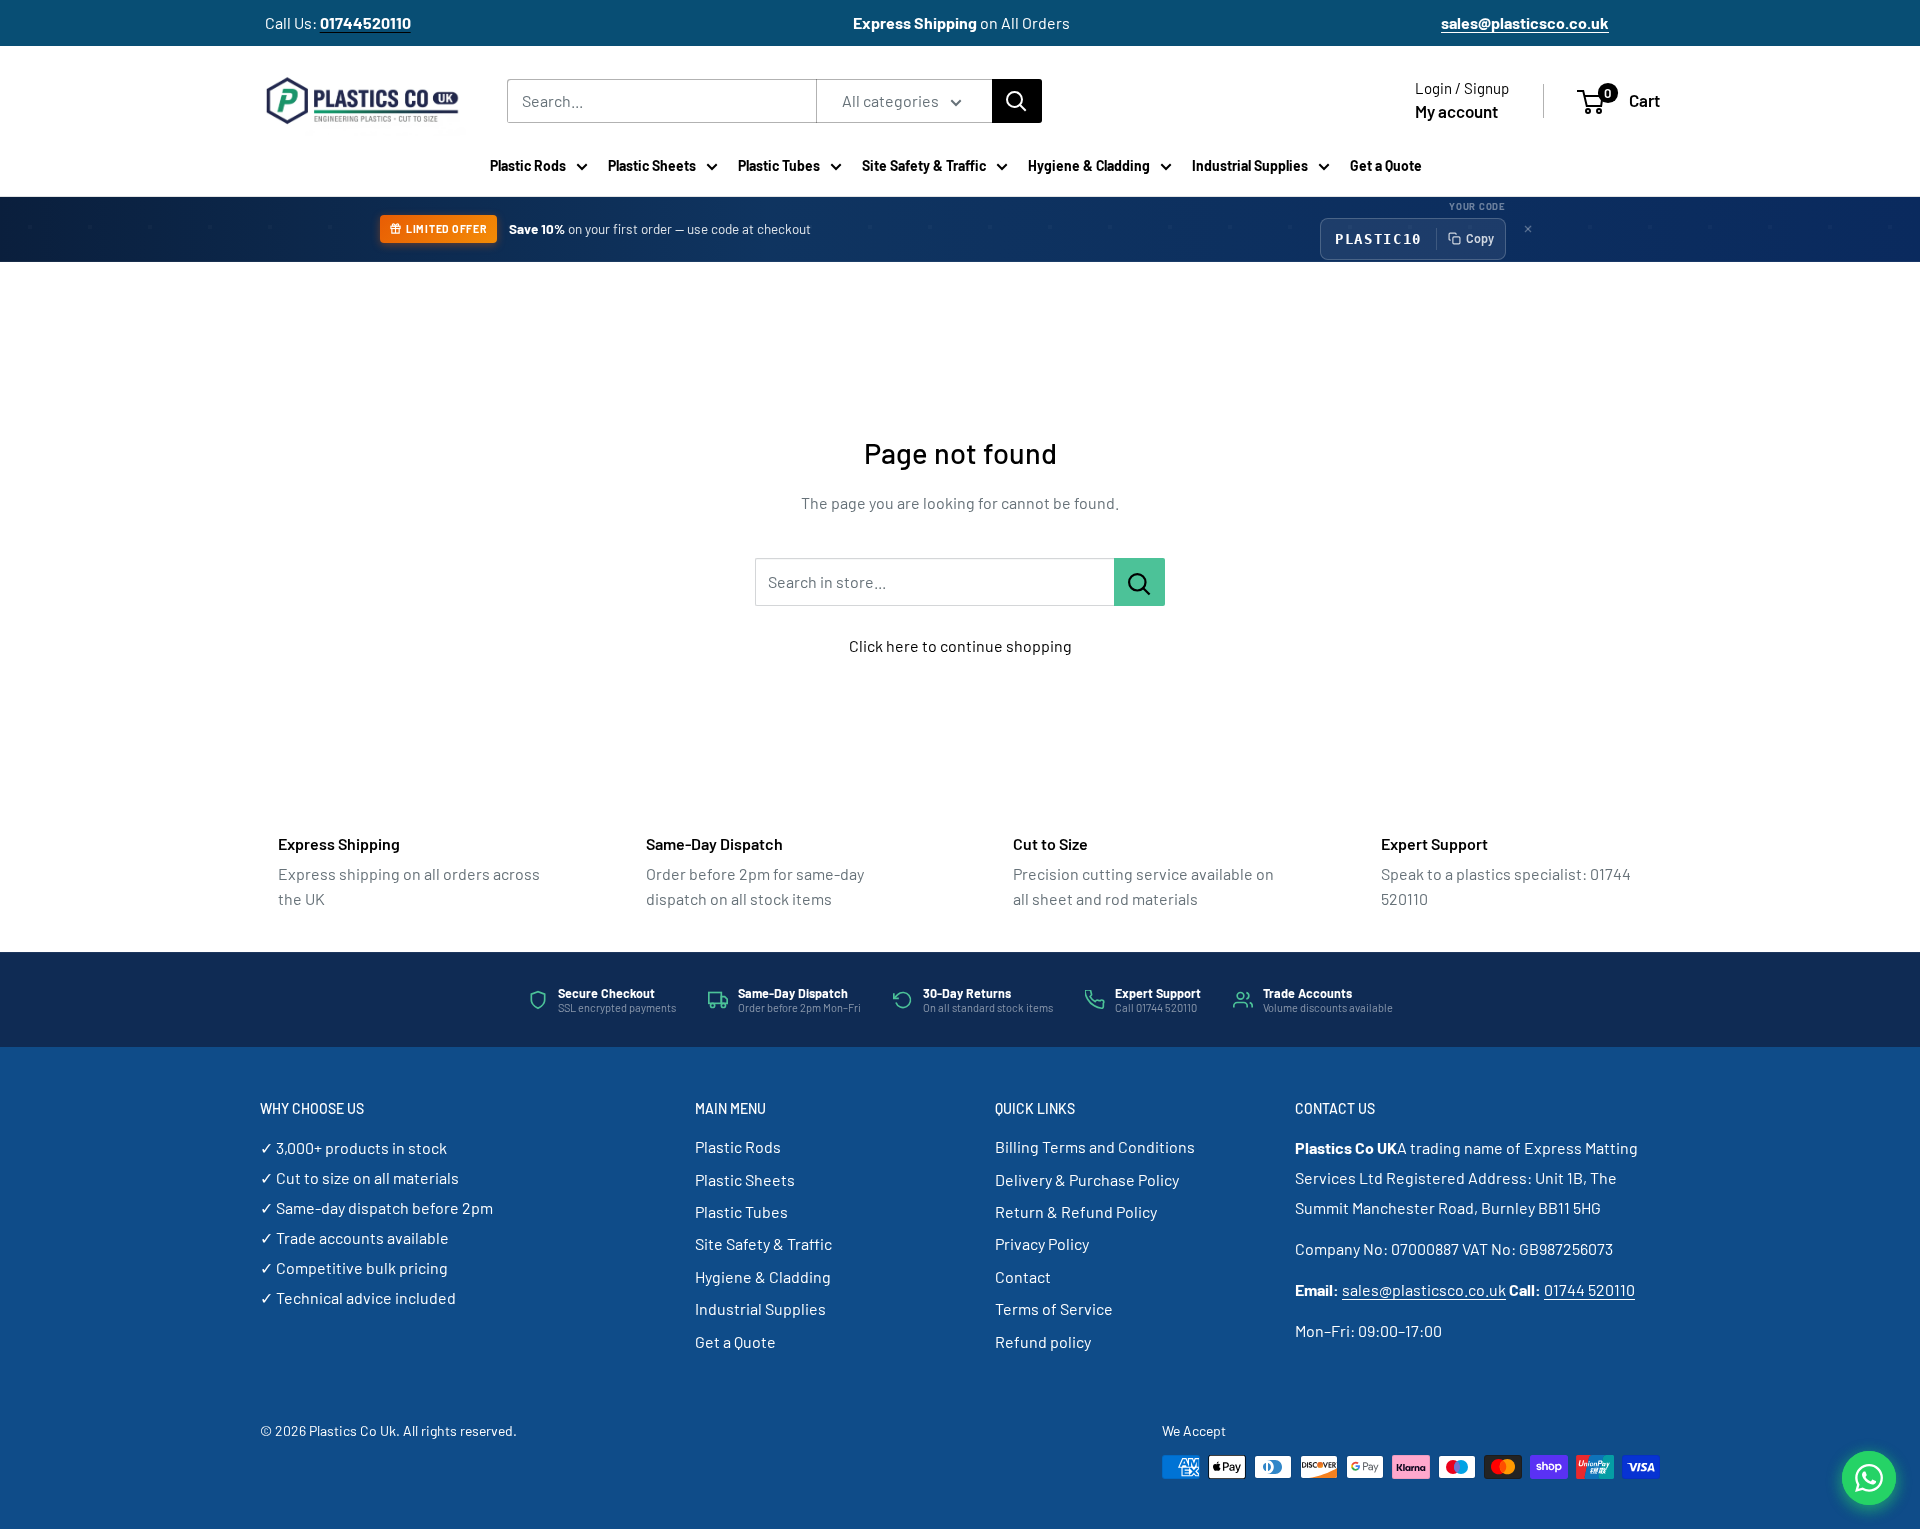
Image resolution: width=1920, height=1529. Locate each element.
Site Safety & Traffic (924, 165)
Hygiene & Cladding (1089, 165)
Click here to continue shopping (960, 645)
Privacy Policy (1042, 1243)
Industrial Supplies (1250, 165)
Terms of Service (1054, 1308)
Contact (1023, 1276)
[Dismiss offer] (1528, 229)
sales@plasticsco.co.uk (1424, 1289)
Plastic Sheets (652, 165)
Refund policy (1043, 1341)
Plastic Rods (528, 165)
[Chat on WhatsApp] (1869, 1478)
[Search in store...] (1139, 582)
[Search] (1017, 101)
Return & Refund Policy (1076, 1211)
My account (1456, 111)
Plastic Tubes (779, 165)
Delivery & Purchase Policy (1087, 1179)
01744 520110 (1589, 1289)
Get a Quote (1386, 165)
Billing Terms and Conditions (1095, 1146)
